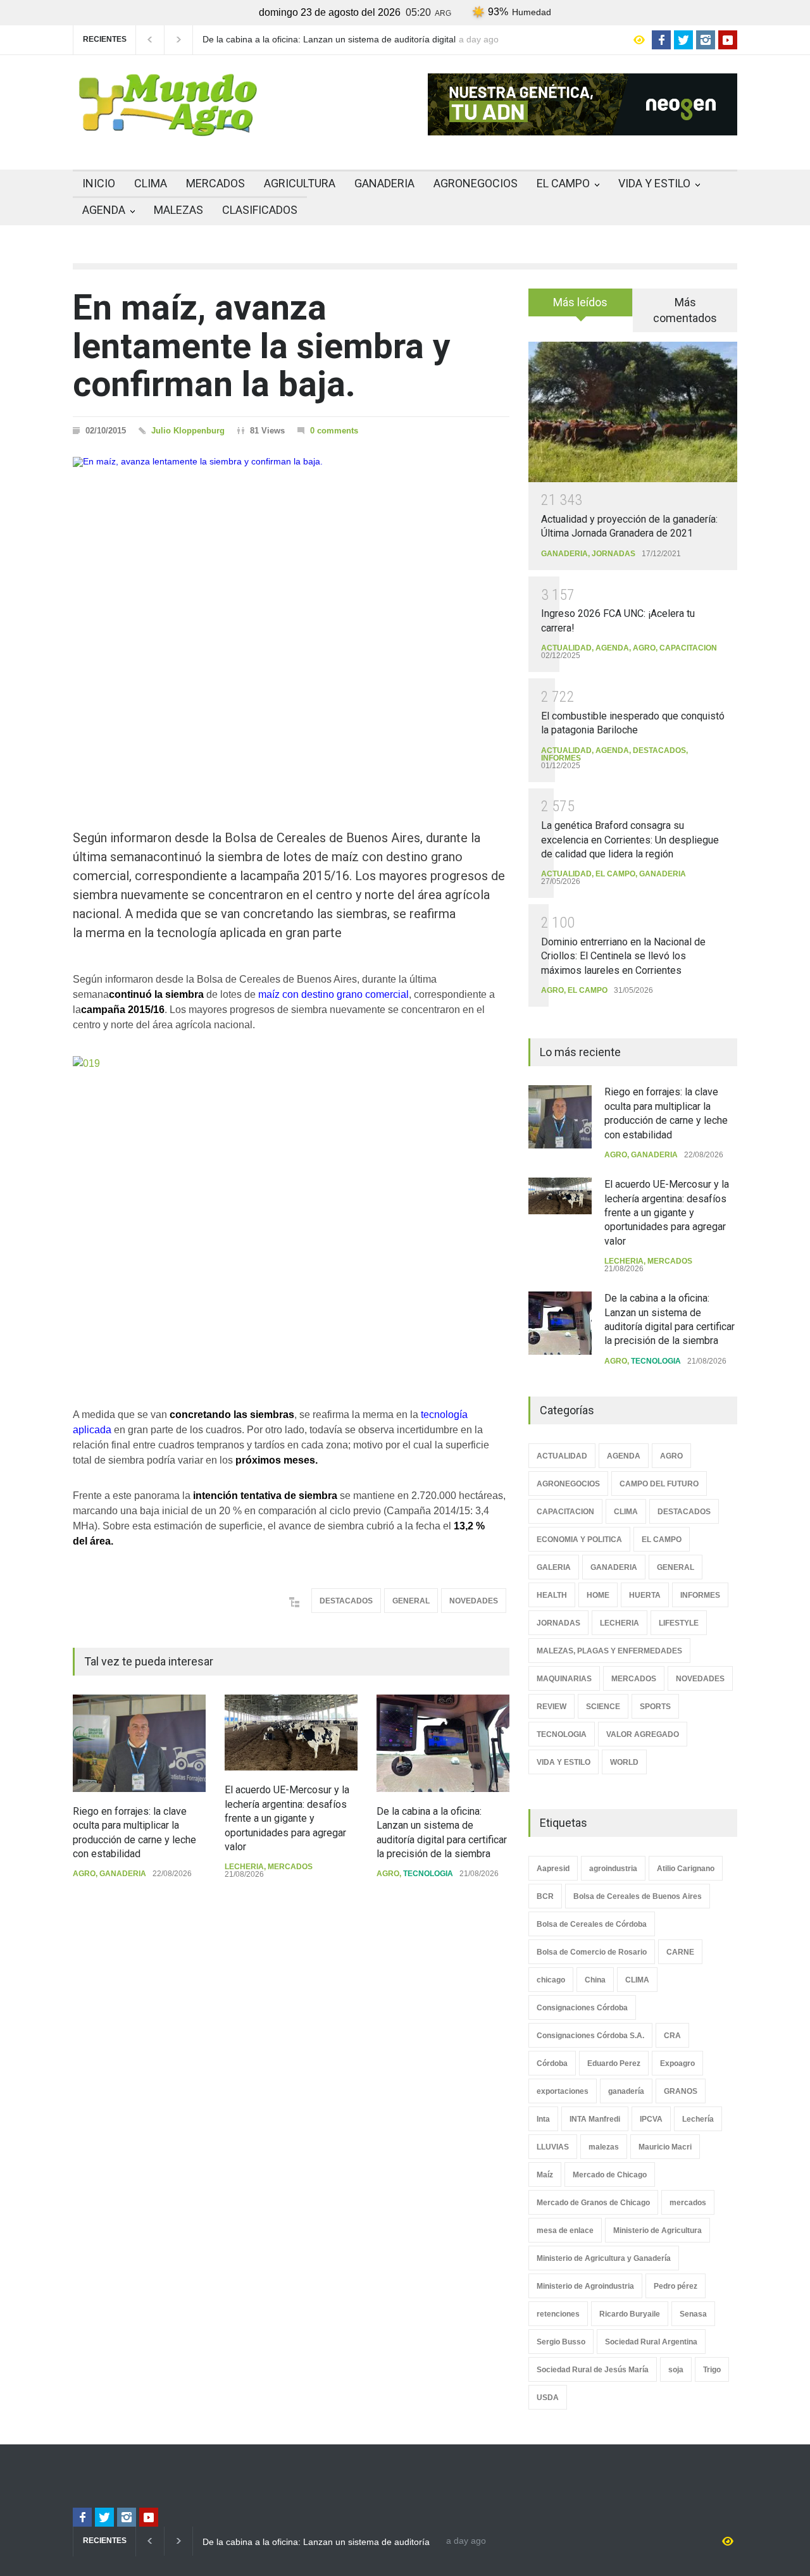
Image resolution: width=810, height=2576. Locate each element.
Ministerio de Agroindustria (585, 2286)
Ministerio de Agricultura (657, 2231)
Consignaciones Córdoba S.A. (590, 2036)
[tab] (581, 307)
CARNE (680, 1952)
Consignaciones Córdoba (582, 2008)
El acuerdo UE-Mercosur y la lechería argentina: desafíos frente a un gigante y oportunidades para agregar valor (287, 1818)
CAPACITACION (688, 648)
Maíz (545, 2175)
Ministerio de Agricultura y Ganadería (604, 2258)
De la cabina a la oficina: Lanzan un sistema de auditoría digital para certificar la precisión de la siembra (329, 40)
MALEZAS (178, 210)
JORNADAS (614, 554)
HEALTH (552, 1595)
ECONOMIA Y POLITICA (579, 1540)
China (595, 1980)
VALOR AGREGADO (643, 1734)
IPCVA (651, 2119)
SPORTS (655, 1707)
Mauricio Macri (665, 2147)
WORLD (624, 1762)
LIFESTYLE (679, 1623)
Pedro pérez (676, 2286)
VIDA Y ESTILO (654, 183)
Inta (543, 2119)
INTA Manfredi (595, 2119)
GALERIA (554, 1567)
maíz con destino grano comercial (333, 994)
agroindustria (613, 1869)
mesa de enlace (565, 2231)
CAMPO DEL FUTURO (659, 1484)
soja (676, 2370)
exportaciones (563, 2091)
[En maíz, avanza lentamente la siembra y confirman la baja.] (291, 621)
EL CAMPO (563, 183)
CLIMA (151, 183)
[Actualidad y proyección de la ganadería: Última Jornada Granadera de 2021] (633, 412)
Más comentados (685, 310)
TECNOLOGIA (428, 1874)
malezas (604, 2147)
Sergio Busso (561, 2342)
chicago (551, 1980)
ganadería (626, 2091)
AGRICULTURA (300, 183)
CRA (672, 2036)
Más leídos (580, 302)
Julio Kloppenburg (188, 431)
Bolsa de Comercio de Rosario (592, 1952)
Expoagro (677, 2063)
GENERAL (411, 1601)
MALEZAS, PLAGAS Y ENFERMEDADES (609, 1651)
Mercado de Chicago (610, 2175)
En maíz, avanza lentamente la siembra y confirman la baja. (262, 346)
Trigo (712, 2370)
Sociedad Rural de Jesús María (593, 2370)
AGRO (84, 1874)
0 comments (334, 431)
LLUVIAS (553, 2147)
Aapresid (553, 1869)
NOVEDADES (474, 1601)
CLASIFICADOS (260, 210)
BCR (545, 1896)
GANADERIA (384, 183)
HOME (598, 1595)
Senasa (693, 2314)
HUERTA (645, 1595)
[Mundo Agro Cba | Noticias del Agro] (168, 126)
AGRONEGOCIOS (476, 183)
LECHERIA (244, 1867)
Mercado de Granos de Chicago (593, 2203)
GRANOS (681, 2091)
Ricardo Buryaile (630, 2314)
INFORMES (561, 758)
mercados (688, 2203)
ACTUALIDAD (566, 648)
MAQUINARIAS (564, 1679)
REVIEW (551, 1707)
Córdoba (552, 2063)
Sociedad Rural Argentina (651, 2342)
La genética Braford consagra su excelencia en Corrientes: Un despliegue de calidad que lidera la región (630, 840)
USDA (548, 2398)
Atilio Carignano (686, 1869)
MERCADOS (215, 183)
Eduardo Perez (614, 2063)
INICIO (99, 183)
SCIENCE (603, 1707)
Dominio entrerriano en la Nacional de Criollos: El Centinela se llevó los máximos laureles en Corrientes (623, 956)
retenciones (558, 2314)
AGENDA (104, 210)
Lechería (698, 2119)
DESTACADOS (346, 1601)
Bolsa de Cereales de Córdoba (592, 1924)
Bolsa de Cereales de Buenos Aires (638, 1896)
